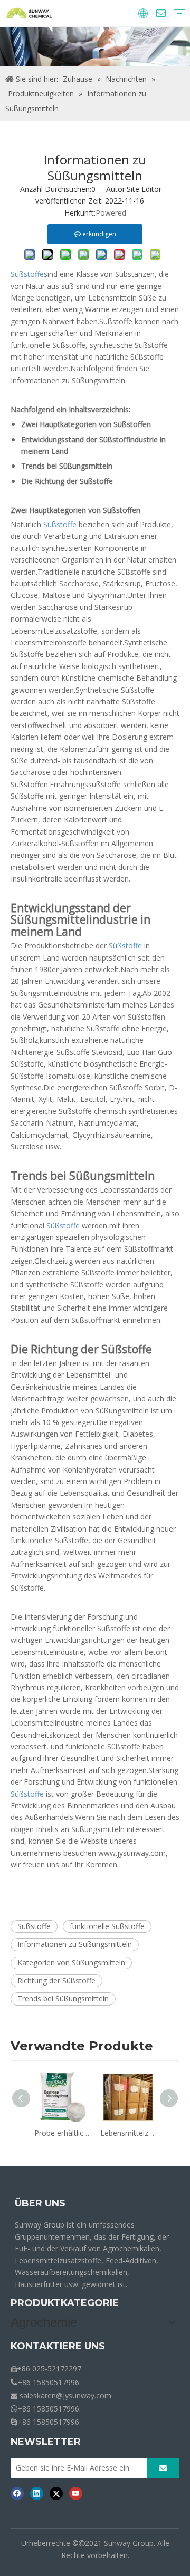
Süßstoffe (34, 1926)
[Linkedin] (37, 2493)
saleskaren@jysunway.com (65, 2395)
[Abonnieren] (163, 2468)
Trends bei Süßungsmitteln (63, 1998)
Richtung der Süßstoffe (56, 1981)
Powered (111, 213)
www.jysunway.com (132, 1853)
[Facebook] (17, 2493)
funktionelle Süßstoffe (107, 1926)
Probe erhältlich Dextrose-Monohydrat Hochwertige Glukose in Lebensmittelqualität (62, 2133)
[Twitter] (56, 2493)
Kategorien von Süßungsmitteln (71, 1963)
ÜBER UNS (40, 2203)
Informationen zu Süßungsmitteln (75, 1944)
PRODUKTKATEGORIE (65, 2303)
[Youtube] (76, 2493)
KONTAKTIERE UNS (58, 2346)
